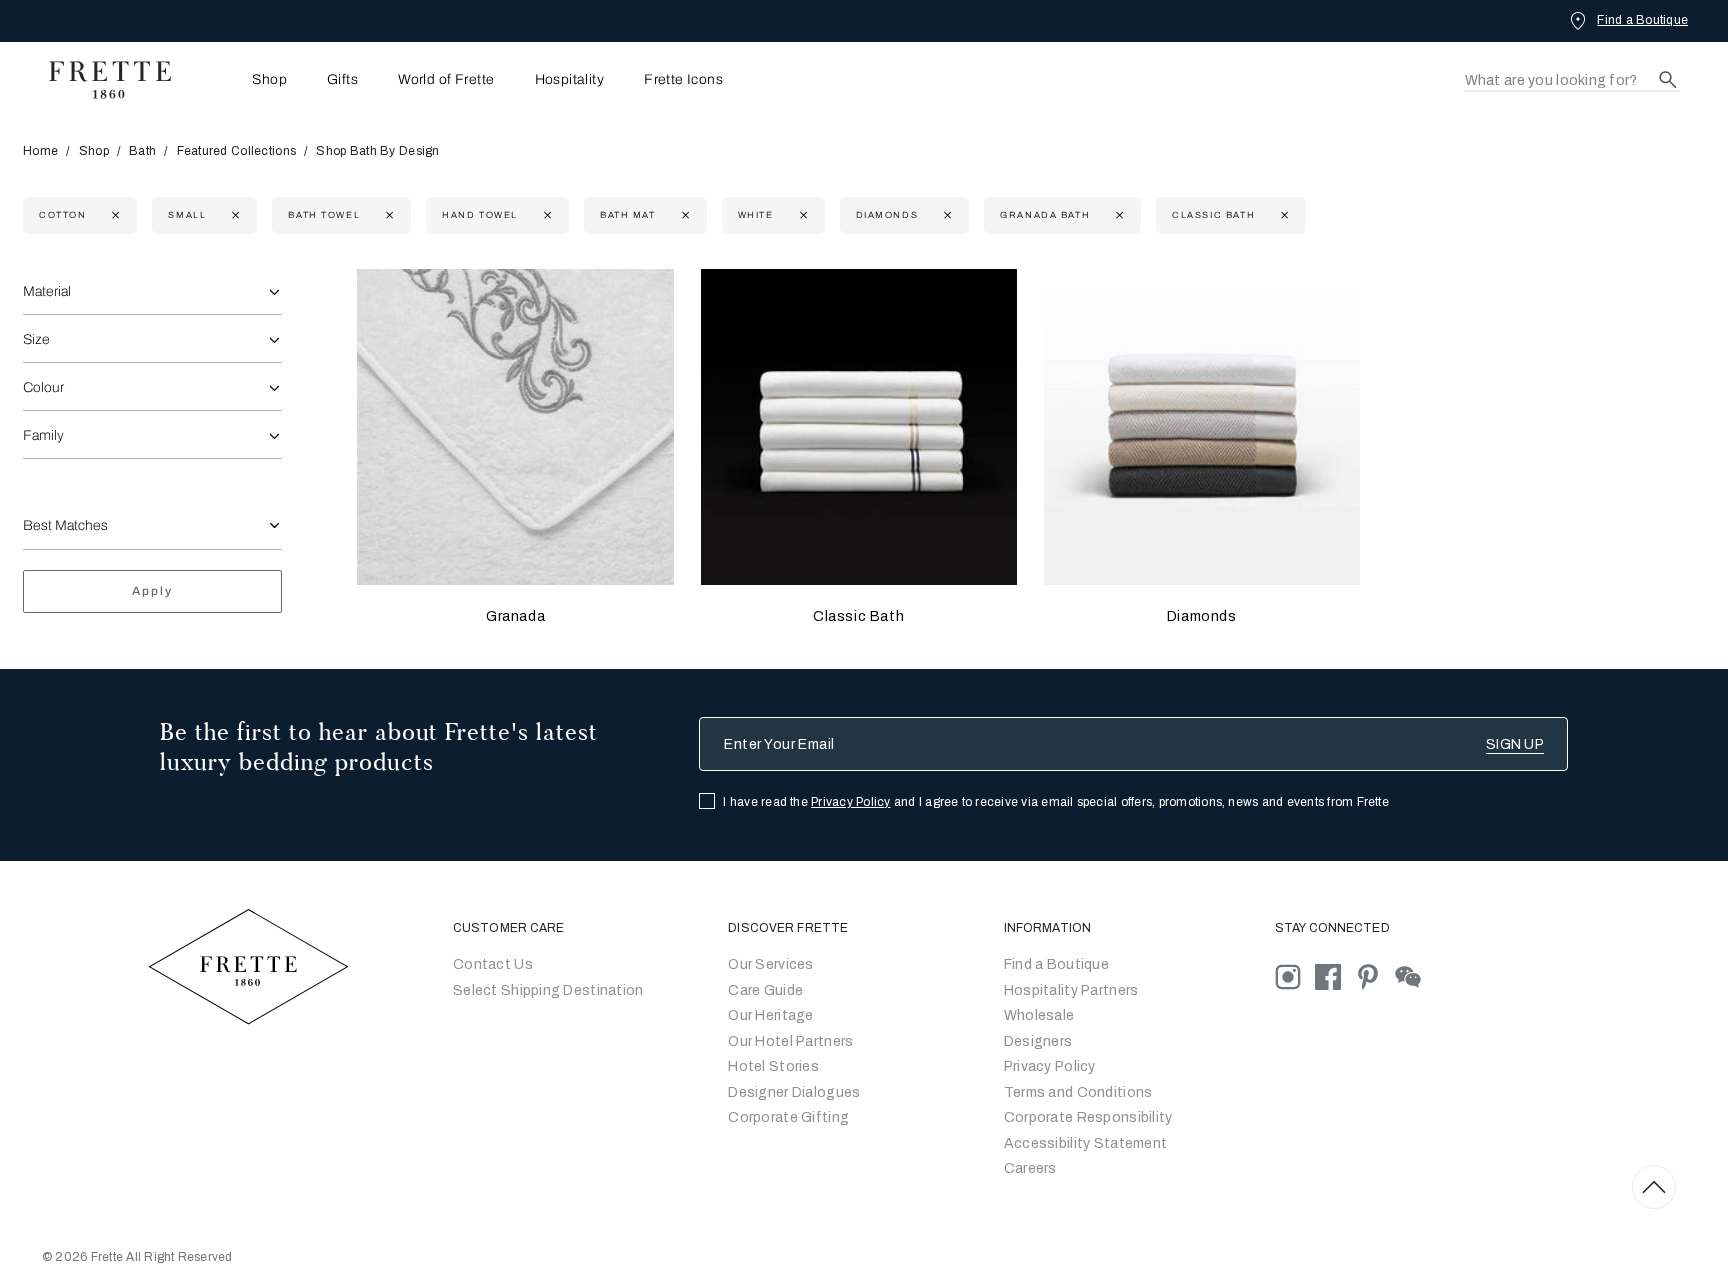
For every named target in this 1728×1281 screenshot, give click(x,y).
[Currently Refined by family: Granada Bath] (1117, 215)
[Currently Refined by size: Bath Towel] (387, 215)
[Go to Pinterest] (1375, 976)
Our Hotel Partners (790, 1041)
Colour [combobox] (43, 387)
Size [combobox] (36, 339)
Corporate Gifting (788, 1117)
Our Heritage (770, 1015)
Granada (515, 616)
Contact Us (493, 964)
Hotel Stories (773, 1066)
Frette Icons (683, 80)
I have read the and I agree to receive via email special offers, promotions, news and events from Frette (1056, 802)
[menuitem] (242, 79)
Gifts (342, 80)
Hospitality (570, 80)
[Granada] (515, 427)
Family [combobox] (43, 435)
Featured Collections (237, 151)
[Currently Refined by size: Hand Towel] (545, 215)
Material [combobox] (47, 291)
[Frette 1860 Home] (100, 80)
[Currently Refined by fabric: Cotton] (113, 215)
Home (40, 151)
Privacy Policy (850, 802)
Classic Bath (858, 616)
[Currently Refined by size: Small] (233, 215)
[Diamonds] (1202, 427)
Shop (94, 151)
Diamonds (1202, 616)
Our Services (770, 964)
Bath (142, 151)
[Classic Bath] (859, 427)
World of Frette (446, 80)
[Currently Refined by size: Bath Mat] (683, 215)
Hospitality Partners (1071, 990)
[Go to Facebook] (1335, 976)
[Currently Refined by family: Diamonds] (945, 215)
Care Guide (765, 990)
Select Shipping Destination (548, 990)
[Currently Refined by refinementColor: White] (801, 215)
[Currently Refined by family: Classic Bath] (1282, 215)
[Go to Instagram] (1295, 976)
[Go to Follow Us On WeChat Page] (1413, 976)
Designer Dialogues (794, 1092)
